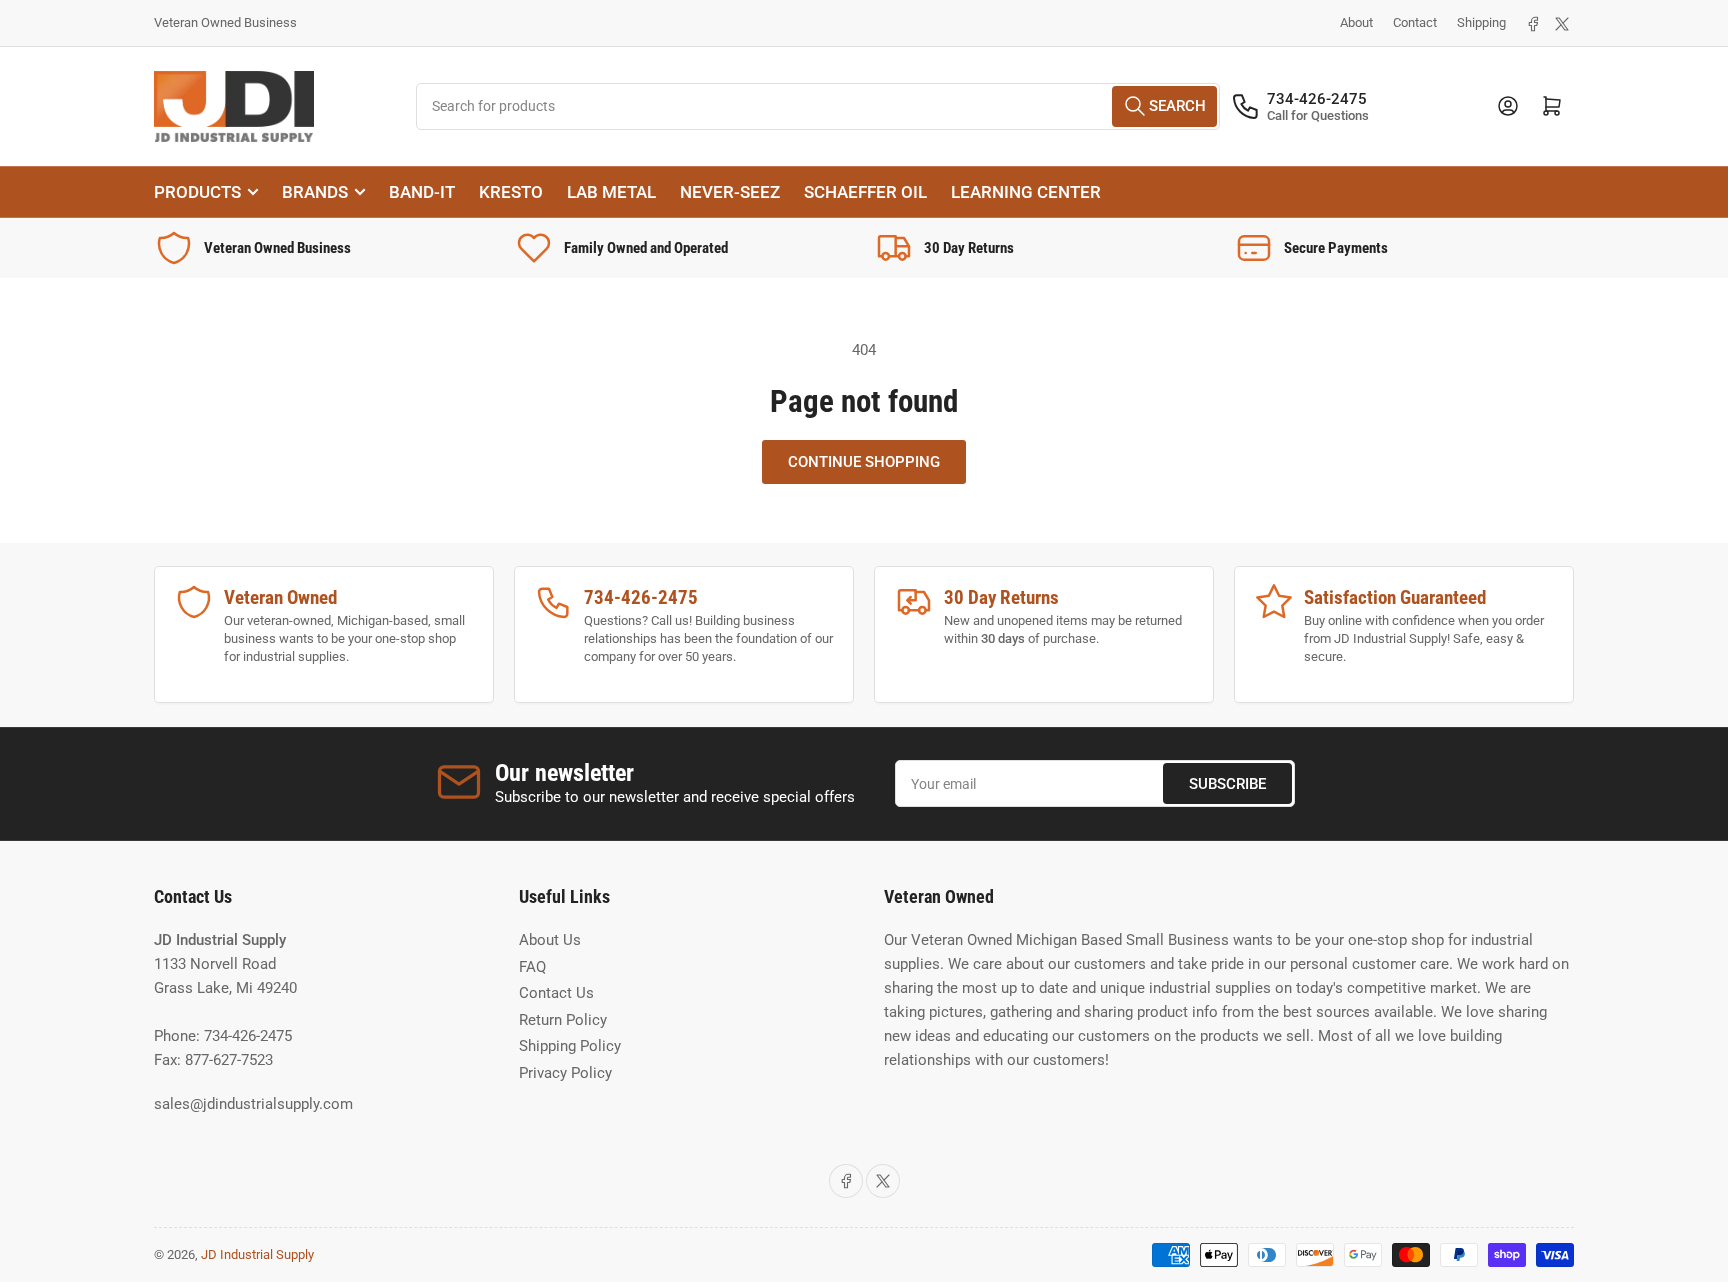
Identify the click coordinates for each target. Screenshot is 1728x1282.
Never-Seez (730, 192)
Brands (315, 192)
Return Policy (563, 1020)
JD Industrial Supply (257, 1254)
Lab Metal (611, 192)
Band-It (422, 192)
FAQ (532, 967)
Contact (1415, 22)
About (1356, 22)
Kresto (511, 192)
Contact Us (556, 993)
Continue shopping (864, 462)
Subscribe (1227, 784)
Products (197, 192)
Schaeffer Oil (865, 192)
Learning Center (1026, 192)
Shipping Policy (570, 1046)
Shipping (1481, 22)
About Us (550, 940)
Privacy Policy (565, 1073)
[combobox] (818, 106)
